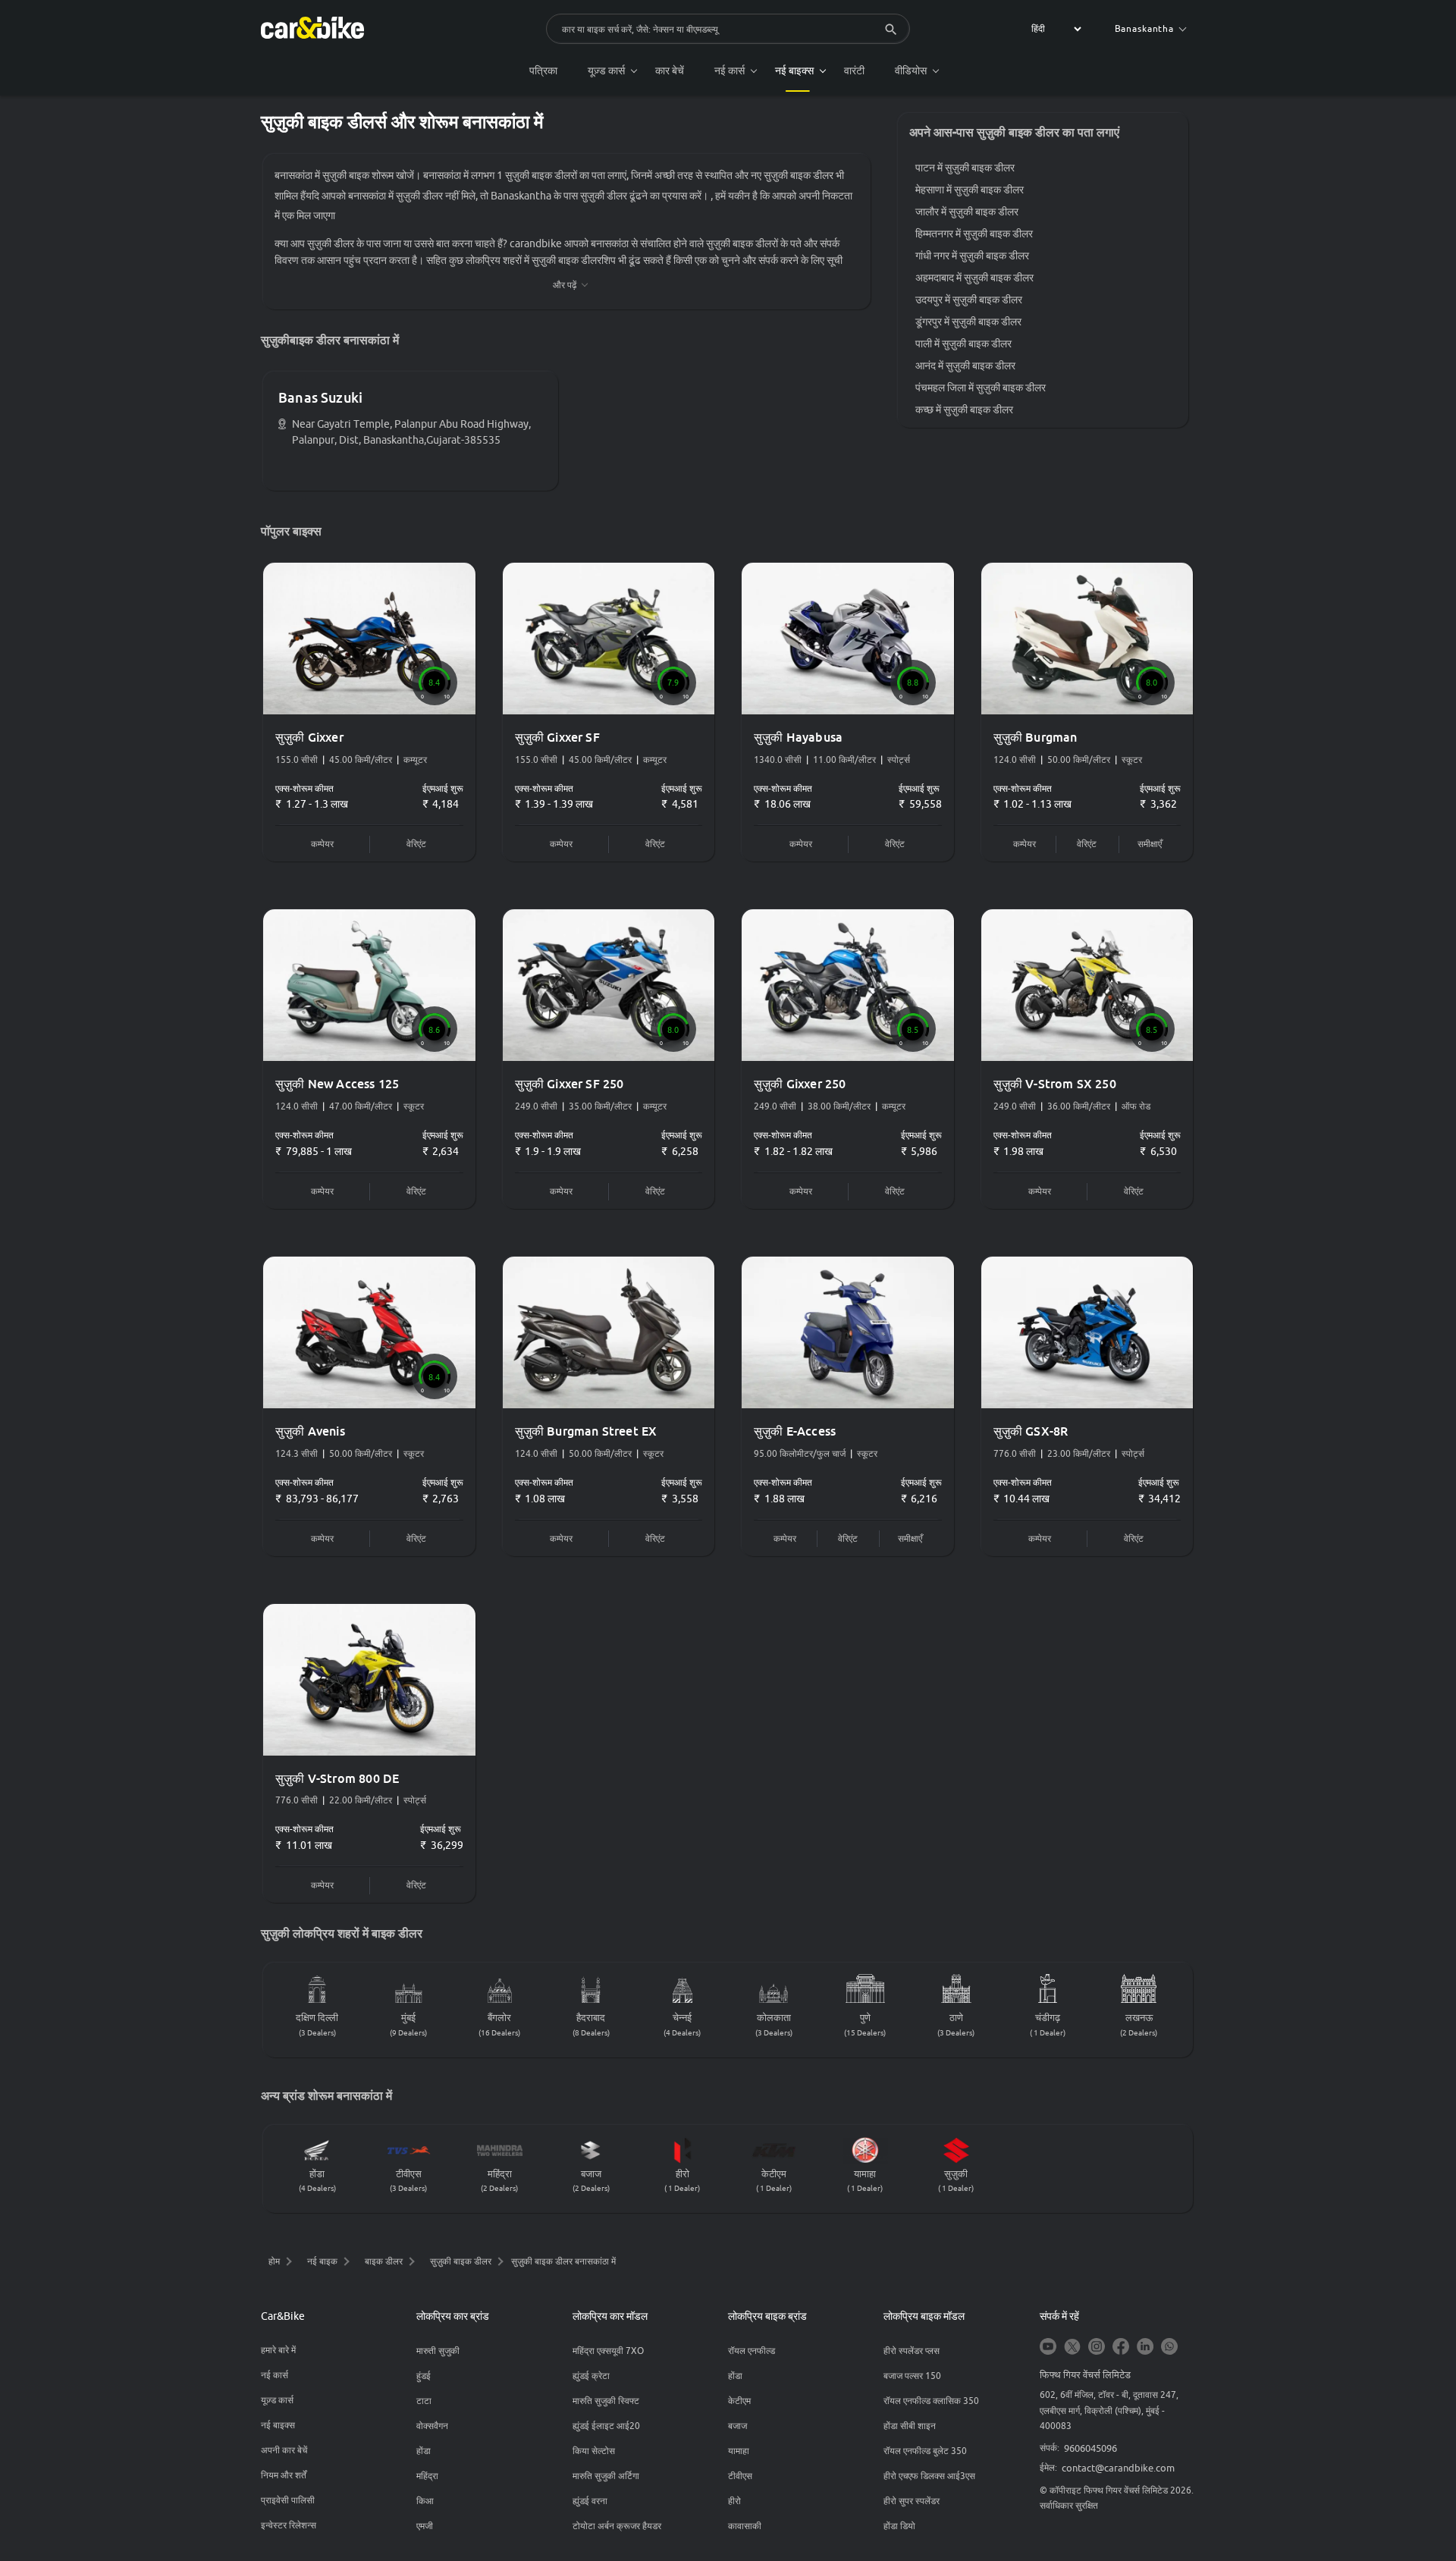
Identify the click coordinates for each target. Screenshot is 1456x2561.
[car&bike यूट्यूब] (1048, 2348)
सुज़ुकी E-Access (795, 1431)
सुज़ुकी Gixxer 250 (800, 1084)
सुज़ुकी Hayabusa (798, 737)
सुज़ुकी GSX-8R (1031, 1431)
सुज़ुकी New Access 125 (337, 1084)
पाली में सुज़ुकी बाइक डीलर (963, 344)
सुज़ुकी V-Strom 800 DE (337, 1778)
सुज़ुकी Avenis (310, 1431)
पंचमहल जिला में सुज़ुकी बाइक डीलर (981, 388)
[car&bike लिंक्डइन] (1145, 2348)
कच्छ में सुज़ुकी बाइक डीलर (964, 410)
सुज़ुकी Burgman (1036, 737)
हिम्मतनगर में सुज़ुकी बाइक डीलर (974, 234)
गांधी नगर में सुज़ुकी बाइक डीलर (972, 256)
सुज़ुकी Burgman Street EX (586, 1431)
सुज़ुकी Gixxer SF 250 (570, 1084)
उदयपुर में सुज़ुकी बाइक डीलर (969, 300)
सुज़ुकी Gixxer (309, 737)
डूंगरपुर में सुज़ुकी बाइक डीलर (968, 322)
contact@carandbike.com (1118, 2468)
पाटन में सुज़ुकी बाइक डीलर (965, 168)
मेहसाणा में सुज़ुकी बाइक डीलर (970, 190)
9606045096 (1090, 2448)
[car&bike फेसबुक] (1121, 2348)
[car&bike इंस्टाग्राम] (1097, 2348)
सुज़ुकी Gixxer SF (557, 737)
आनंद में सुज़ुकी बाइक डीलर (965, 366)
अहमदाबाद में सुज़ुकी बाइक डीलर (974, 278)
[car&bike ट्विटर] (1072, 2348)
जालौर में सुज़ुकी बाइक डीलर (967, 212)
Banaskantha (1144, 28)
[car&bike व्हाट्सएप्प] (1169, 2348)
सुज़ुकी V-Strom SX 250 (1055, 1084)
